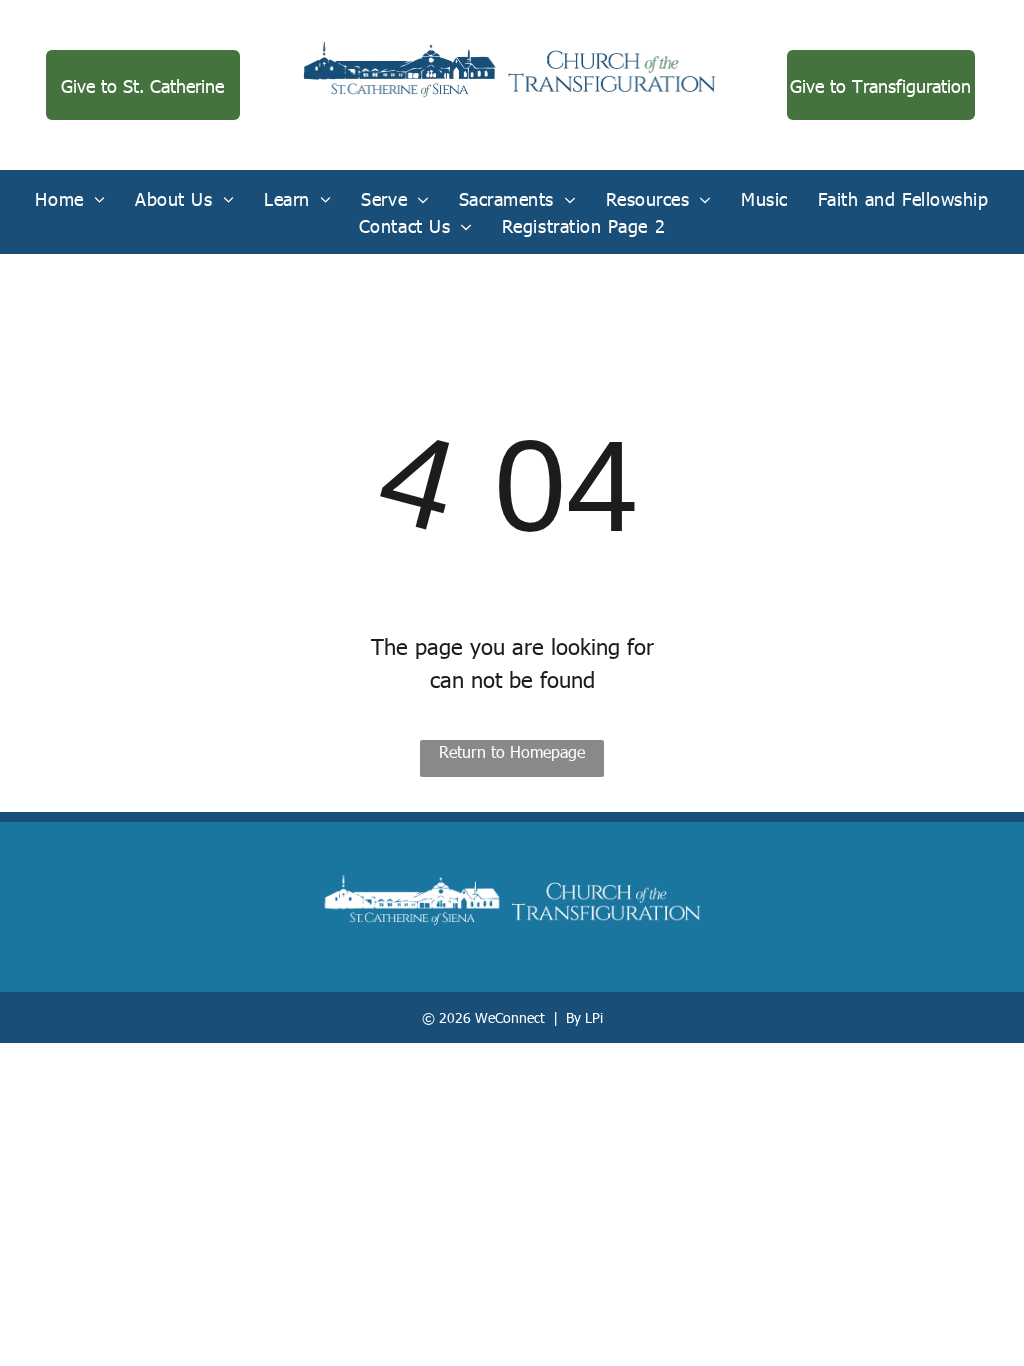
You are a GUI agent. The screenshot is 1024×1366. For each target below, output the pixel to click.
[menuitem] (70, 198)
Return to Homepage (512, 751)
